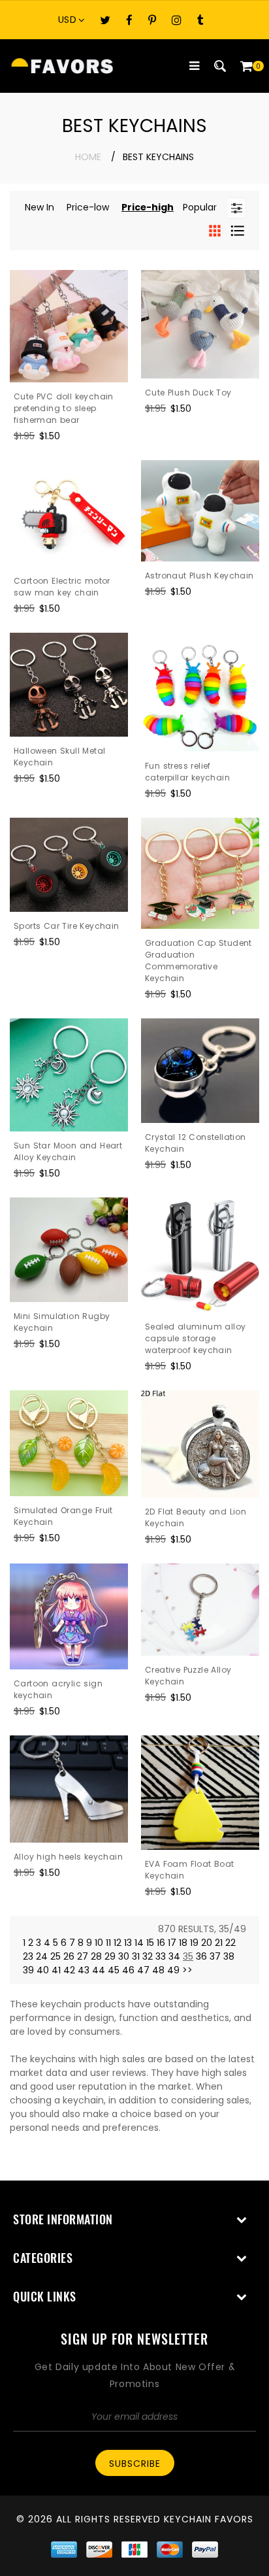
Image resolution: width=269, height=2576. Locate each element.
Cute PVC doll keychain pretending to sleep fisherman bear (64, 408)
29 (110, 1956)
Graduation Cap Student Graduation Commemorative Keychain (198, 961)
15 (150, 1943)
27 (83, 1956)
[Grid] (216, 230)
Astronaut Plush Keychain (199, 576)
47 (143, 1970)
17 (172, 1943)
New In (40, 207)
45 (114, 1970)
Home (88, 157)
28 (96, 1956)
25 (55, 1956)
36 (201, 1956)
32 (148, 1956)
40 (43, 1970)
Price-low (88, 207)
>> (187, 1970)
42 (69, 1970)
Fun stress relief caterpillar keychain (187, 772)
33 (161, 1956)
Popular (200, 207)
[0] (246, 66)
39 (28, 1970)
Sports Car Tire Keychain (67, 926)
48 (158, 1970)
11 (108, 1943)
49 (173, 1970)
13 (128, 1943)
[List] (238, 230)
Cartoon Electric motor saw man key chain (62, 587)
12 (118, 1943)
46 (128, 1970)
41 (56, 1970)
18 (183, 1943)
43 (84, 1970)
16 (161, 1943)
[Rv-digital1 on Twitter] (105, 20)
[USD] (75, 20)
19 (194, 1943)
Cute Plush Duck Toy (188, 393)
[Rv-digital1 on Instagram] (177, 20)
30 (124, 1956)
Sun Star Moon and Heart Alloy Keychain (68, 1151)
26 (69, 1956)
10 (99, 1943)
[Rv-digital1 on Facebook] (129, 20)
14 (139, 1943)
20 (207, 1943)
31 (136, 1956)
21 (219, 1943)
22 (230, 1943)
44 (99, 1970)
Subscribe (135, 2464)
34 (174, 1956)
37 (215, 1956)
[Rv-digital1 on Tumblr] (200, 20)
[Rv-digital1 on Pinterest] (152, 20)
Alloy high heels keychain (68, 1857)
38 (229, 1956)
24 (42, 1956)
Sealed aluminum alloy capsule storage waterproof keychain (195, 1338)
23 (28, 1956)
